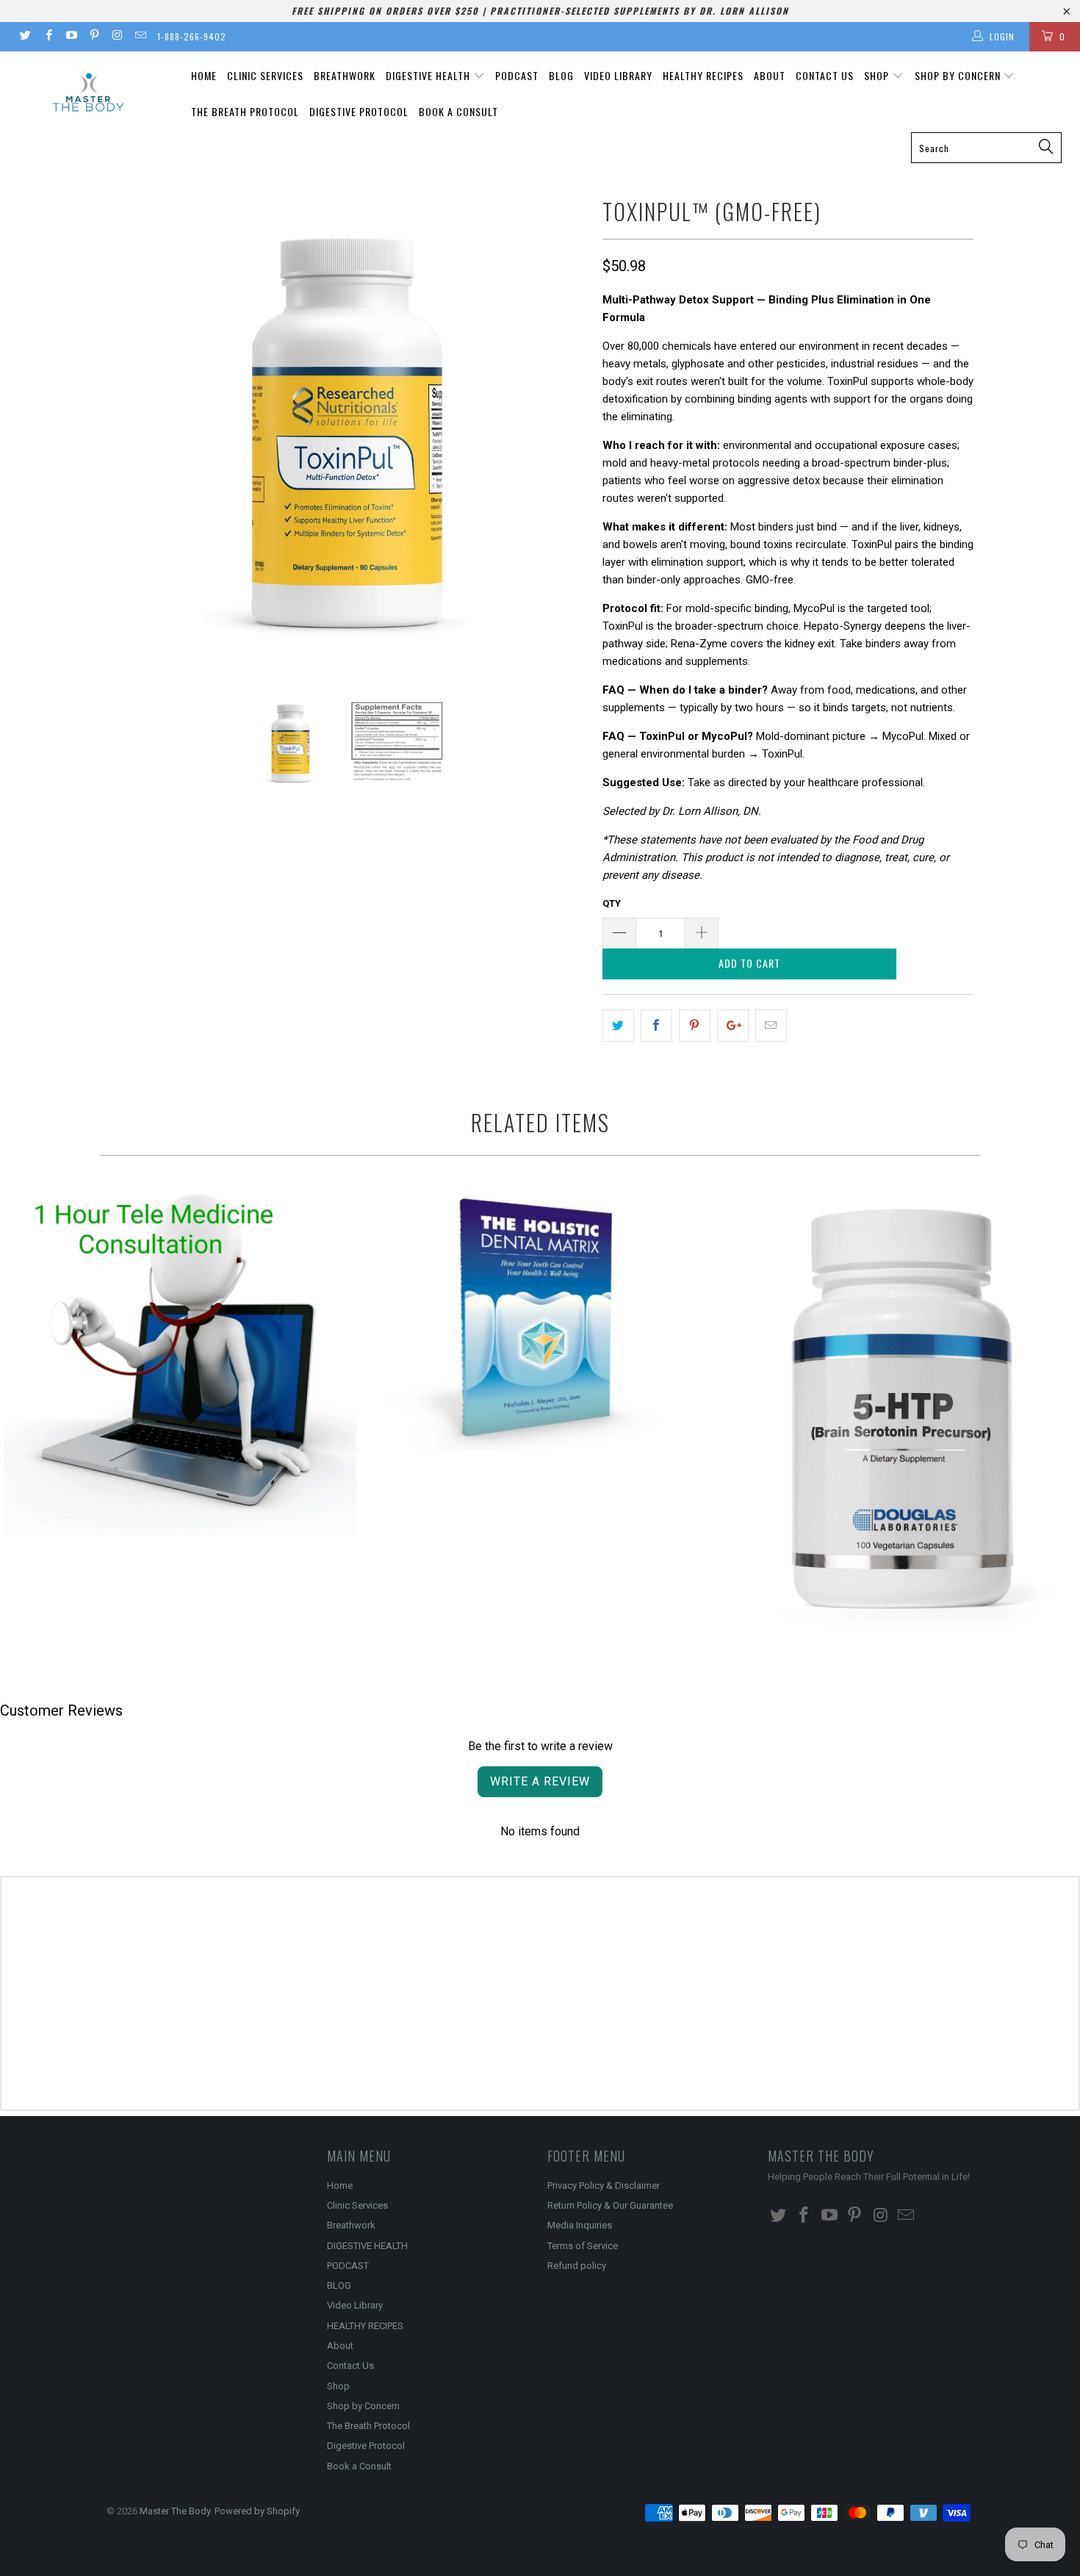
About (770, 75)
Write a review (540, 1781)
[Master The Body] (86, 95)
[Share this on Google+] (733, 1026)
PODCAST (517, 75)
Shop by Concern (959, 75)
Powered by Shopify (257, 2511)
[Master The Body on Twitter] (25, 37)
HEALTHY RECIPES (703, 75)
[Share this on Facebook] (656, 1026)
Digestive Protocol (359, 111)
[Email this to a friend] (771, 1026)
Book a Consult (458, 111)
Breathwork (345, 75)
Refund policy (577, 2266)
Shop (878, 75)
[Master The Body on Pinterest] (94, 37)
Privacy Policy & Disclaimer (604, 2185)
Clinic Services (265, 75)
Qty (612, 903)
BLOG (561, 75)
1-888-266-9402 (192, 36)
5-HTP (900, 1410)
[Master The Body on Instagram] (116, 37)
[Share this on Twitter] (618, 1026)
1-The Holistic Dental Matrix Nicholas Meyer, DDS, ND (540, 1317)
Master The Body (175, 2511)
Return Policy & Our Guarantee (610, 2205)
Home (204, 75)
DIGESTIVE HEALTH (429, 75)
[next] (562, 432)
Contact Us (825, 75)
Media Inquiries (580, 2225)
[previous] (132, 432)
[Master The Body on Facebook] (47, 37)
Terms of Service (583, 2246)
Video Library (618, 75)
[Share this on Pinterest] (695, 1026)
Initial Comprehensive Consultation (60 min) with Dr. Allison (180, 1361)
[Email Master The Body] (139, 37)
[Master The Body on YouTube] (71, 37)
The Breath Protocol (245, 111)
